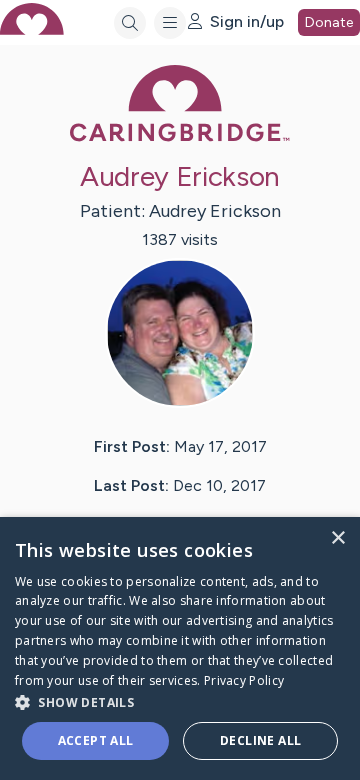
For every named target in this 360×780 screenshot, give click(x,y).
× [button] (337, 538)
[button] (180, 701)
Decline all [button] (260, 740)
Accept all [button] (96, 740)
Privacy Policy (244, 680)
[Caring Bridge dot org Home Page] (180, 137)
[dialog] (180, 648)
